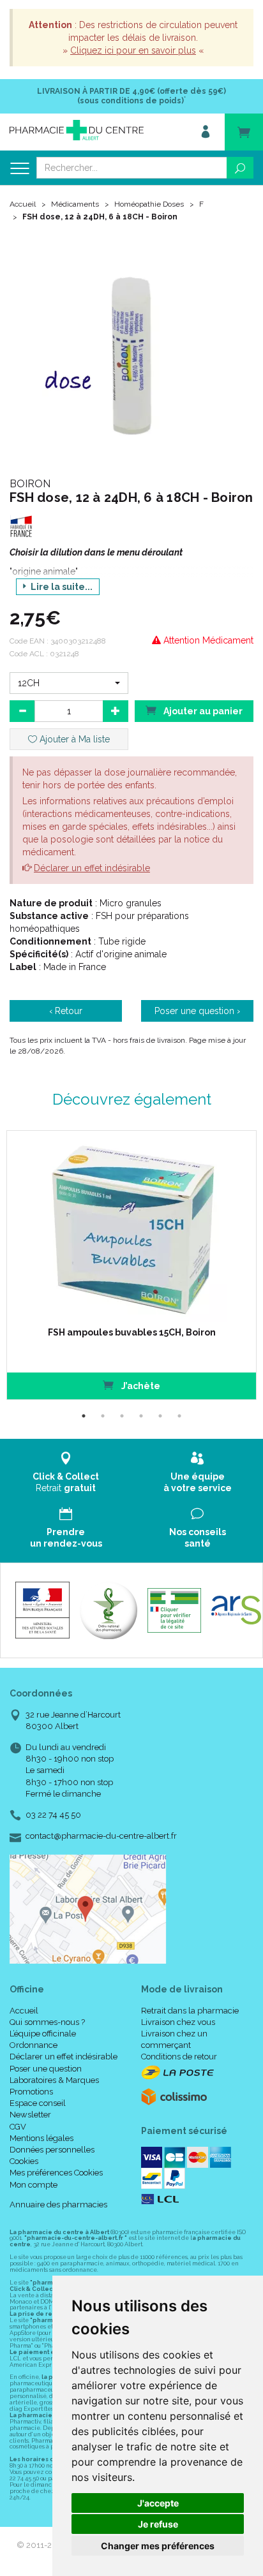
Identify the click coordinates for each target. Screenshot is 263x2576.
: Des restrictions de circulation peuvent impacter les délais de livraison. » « (133, 38)
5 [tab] (160, 1416)
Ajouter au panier (202, 711)
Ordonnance (34, 2045)
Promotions (31, 2092)
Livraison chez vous (178, 2022)
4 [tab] (141, 1416)
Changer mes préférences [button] (158, 2546)
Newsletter (30, 2115)
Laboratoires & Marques (54, 2080)
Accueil (23, 204)
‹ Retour (66, 1011)
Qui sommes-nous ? (47, 2022)
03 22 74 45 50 (53, 1815)
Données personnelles (52, 2150)
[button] (69, 683)
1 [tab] (84, 1416)
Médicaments (75, 204)
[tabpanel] (131, 1265)
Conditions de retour (179, 2057)
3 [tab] (122, 1416)
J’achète (140, 1386)
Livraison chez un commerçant (174, 2039)
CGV (18, 2127)
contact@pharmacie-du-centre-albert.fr (101, 1836)
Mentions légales (41, 2138)
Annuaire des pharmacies (58, 2204)
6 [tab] (179, 1416)
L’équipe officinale (43, 2034)
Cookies (24, 2161)
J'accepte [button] (158, 2503)
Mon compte (34, 2185)
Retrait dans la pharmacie (190, 2011)
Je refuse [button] (158, 2524)
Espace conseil (38, 2103)
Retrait (66, 1482)
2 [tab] (103, 1416)
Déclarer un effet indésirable (92, 868)
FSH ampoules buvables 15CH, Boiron (132, 1332)
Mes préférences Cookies (56, 2173)
